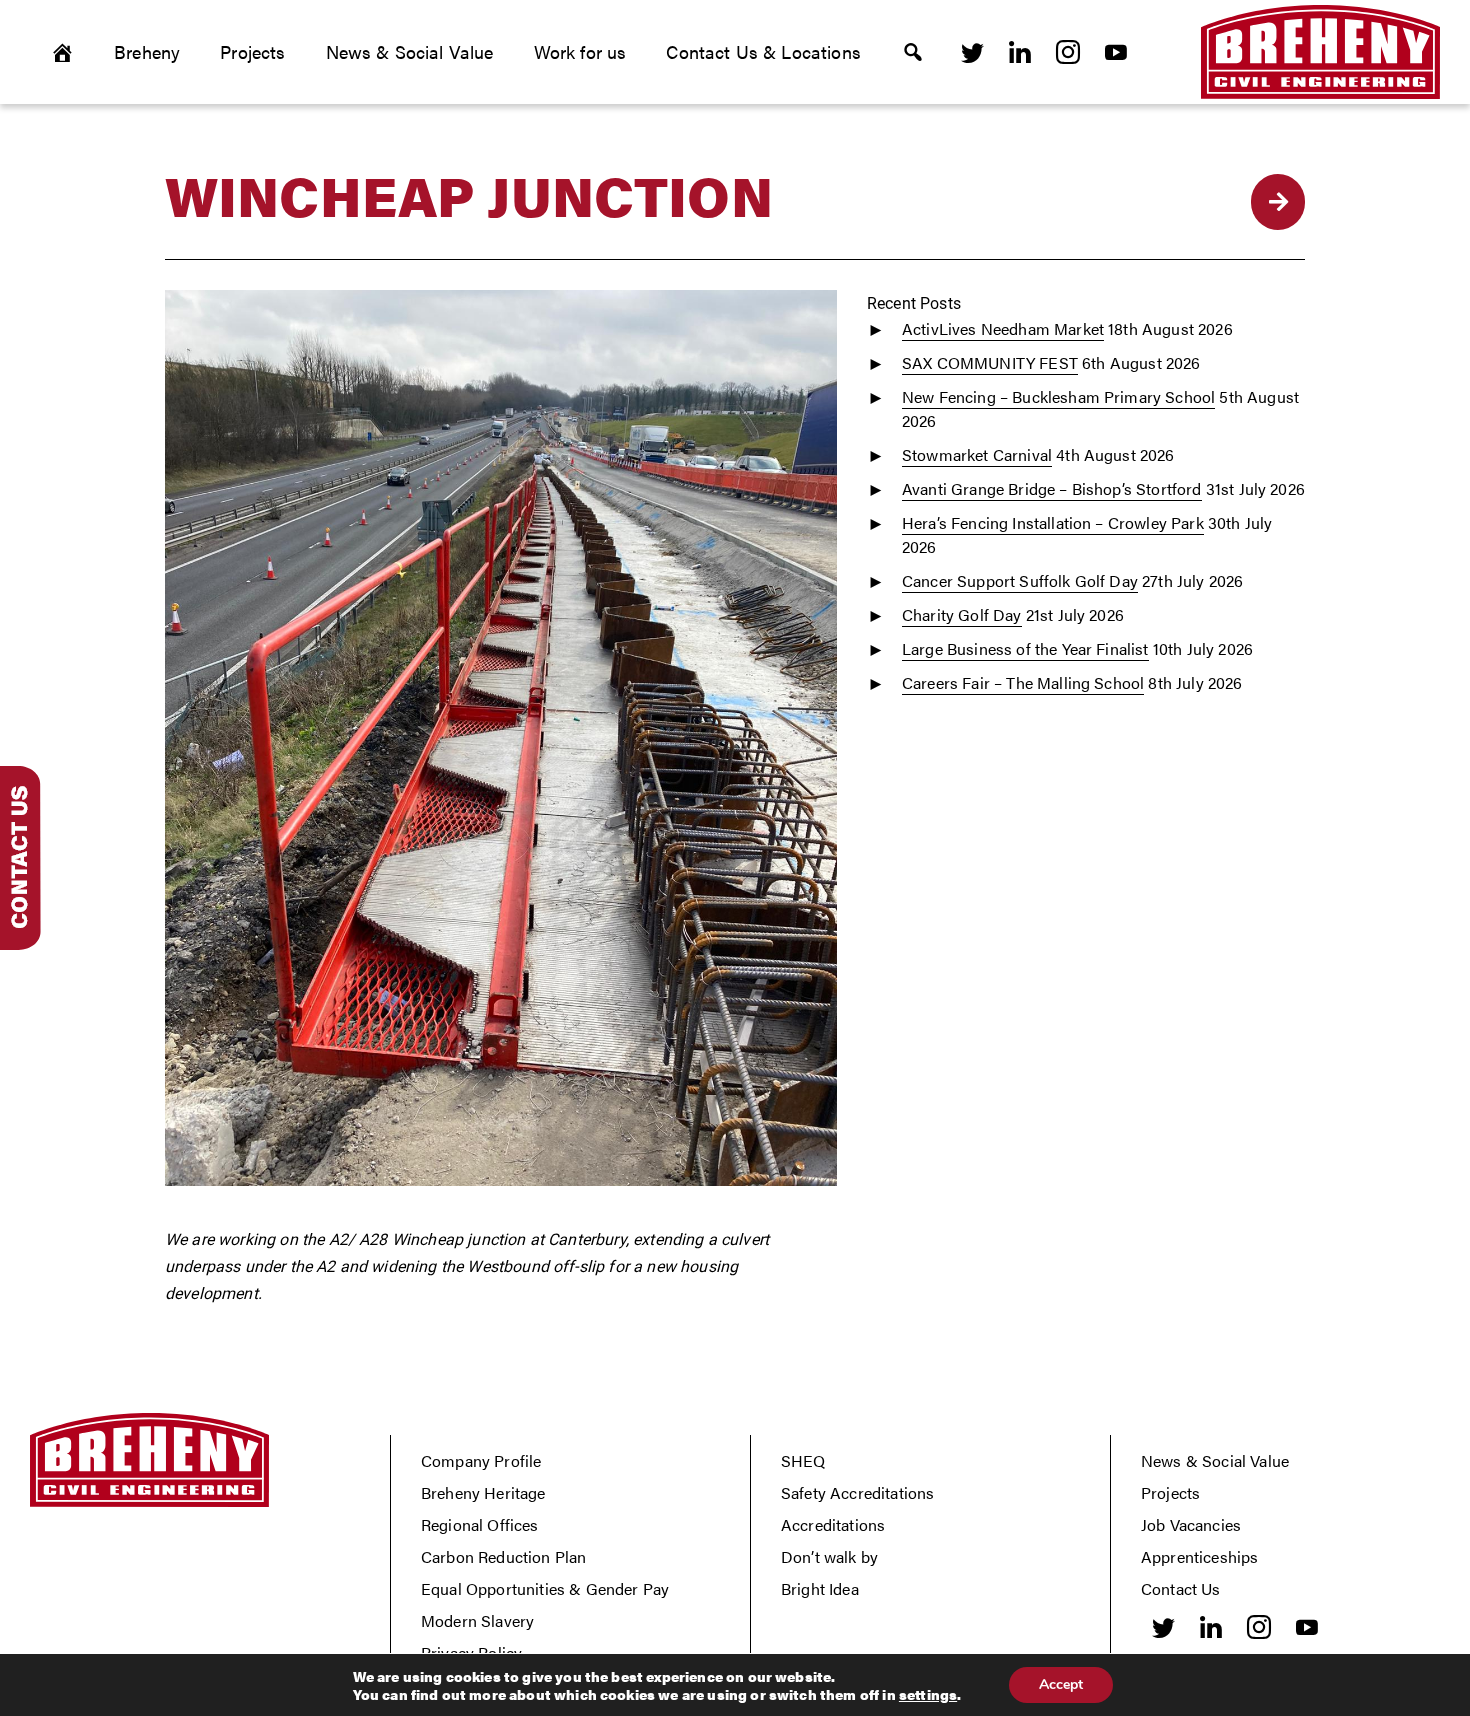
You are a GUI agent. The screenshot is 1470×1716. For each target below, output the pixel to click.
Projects (252, 51)
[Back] (1278, 202)
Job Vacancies (1191, 1524)
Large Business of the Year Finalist (1025, 648)
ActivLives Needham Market (1003, 328)
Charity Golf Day (962, 614)
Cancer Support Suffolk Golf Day (1020, 580)
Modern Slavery (477, 1620)
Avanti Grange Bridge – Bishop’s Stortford (1052, 488)
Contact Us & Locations (763, 51)
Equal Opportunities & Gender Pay (545, 1588)
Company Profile (481, 1460)
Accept (1061, 1684)
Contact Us (1181, 1588)
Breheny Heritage (483, 1492)
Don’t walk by (829, 1556)
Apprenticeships (1199, 1556)
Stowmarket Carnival (977, 454)
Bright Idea (820, 1588)
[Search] (913, 52)
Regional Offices (480, 1524)
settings (928, 1694)
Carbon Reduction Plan (503, 1556)
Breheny (147, 51)
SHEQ (803, 1460)
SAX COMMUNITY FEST (990, 362)
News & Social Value (410, 51)
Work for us (580, 51)
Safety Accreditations (857, 1492)
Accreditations (833, 1524)
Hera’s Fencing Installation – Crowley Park (1053, 522)
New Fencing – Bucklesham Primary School (1058, 396)
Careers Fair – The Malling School (1023, 682)
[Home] (62, 52)
